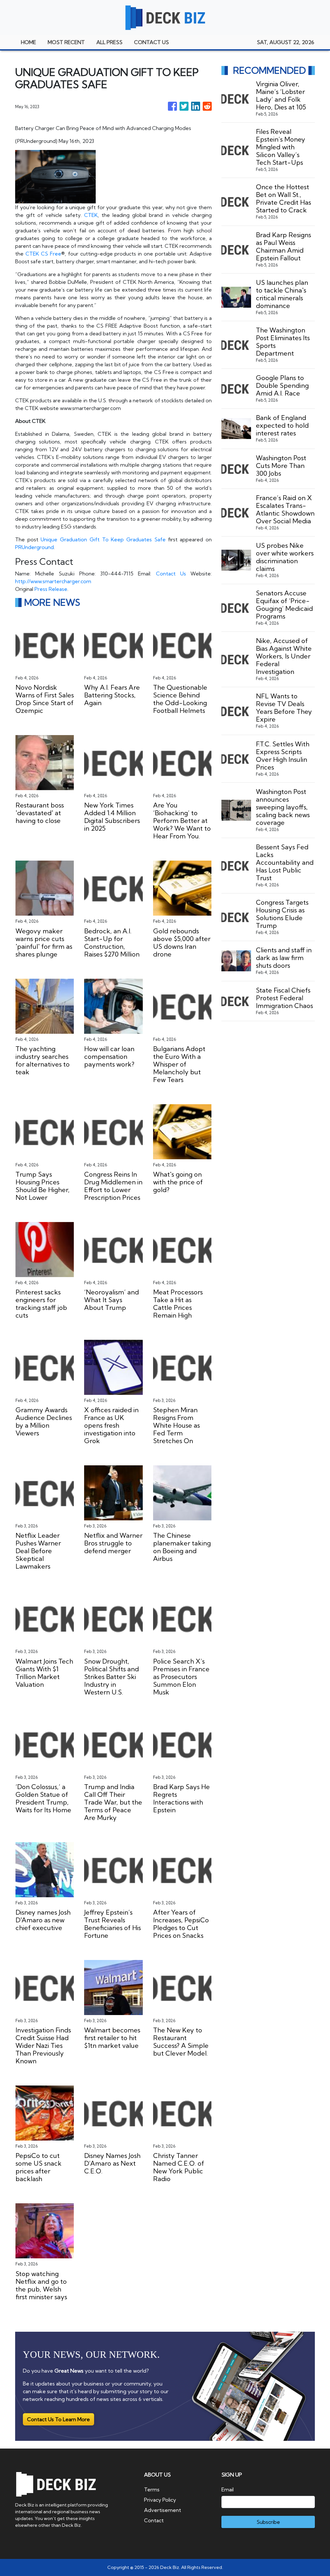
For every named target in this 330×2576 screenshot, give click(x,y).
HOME (29, 42)
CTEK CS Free (43, 254)
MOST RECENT (66, 42)
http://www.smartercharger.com (53, 581)
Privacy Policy (160, 2500)
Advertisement (163, 2510)
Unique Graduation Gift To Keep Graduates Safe (103, 539)
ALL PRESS (109, 42)
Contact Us (171, 574)
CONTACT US (151, 42)
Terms (152, 2489)
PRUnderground (34, 547)
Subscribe (268, 2522)
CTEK (91, 215)
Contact (154, 2520)
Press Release (51, 589)
